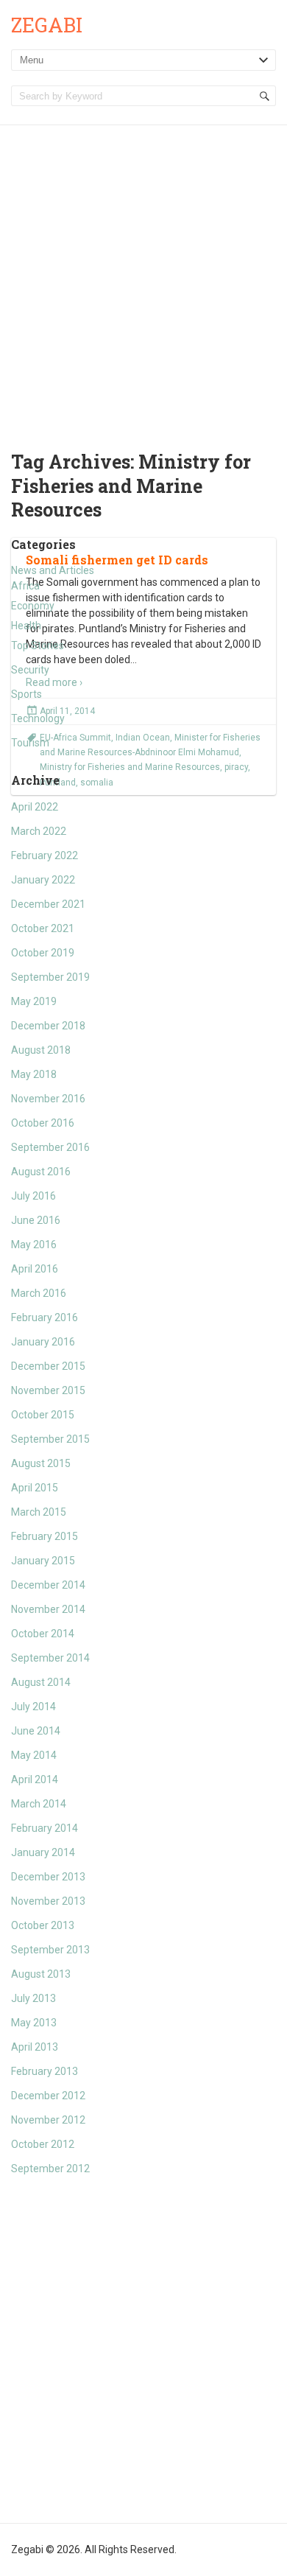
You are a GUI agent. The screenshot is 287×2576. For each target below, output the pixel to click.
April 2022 (35, 807)
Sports (26, 694)
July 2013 (33, 1998)
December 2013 (48, 1877)
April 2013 (35, 2047)
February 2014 (45, 1828)
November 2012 (48, 2120)
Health (26, 626)
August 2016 (41, 1172)
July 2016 (33, 1196)
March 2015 (39, 1512)
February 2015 (45, 1536)
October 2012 (43, 2144)
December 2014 (48, 1585)
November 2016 (48, 1099)
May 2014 (34, 1755)
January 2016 (43, 1342)
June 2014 (36, 1731)
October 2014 (43, 1634)
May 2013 (34, 2023)
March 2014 (39, 1804)
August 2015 (41, 1463)
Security (30, 670)
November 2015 (48, 1390)
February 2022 (45, 855)
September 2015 (50, 1439)
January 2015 (43, 1561)
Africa (25, 586)
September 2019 (50, 977)
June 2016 (36, 1220)
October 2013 (43, 1925)
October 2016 (43, 1123)
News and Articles (53, 570)
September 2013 (50, 1950)
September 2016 (50, 1147)
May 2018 (34, 1074)
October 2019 (43, 953)
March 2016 (39, 1293)
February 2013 (45, 2071)
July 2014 (33, 1707)
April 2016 (35, 1269)
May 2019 (34, 1001)
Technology (38, 718)
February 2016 (45, 1317)
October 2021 (43, 928)
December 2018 (48, 1026)
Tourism (30, 743)
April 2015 (35, 1488)
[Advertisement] (143, 276)
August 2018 (41, 1050)
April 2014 (35, 1779)
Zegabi (47, 25)
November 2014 (48, 1609)
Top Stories (38, 645)
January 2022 (43, 880)
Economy (33, 606)
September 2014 (50, 1658)
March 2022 (39, 831)
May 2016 (34, 1245)
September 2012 (50, 2169)
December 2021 (48, 904)
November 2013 (48, 1901)
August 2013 (41, 1974)
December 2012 (48, 2096)
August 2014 (41, 1682)
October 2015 (43, 1415)
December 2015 (48, 1366)
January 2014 (43, 1852)
